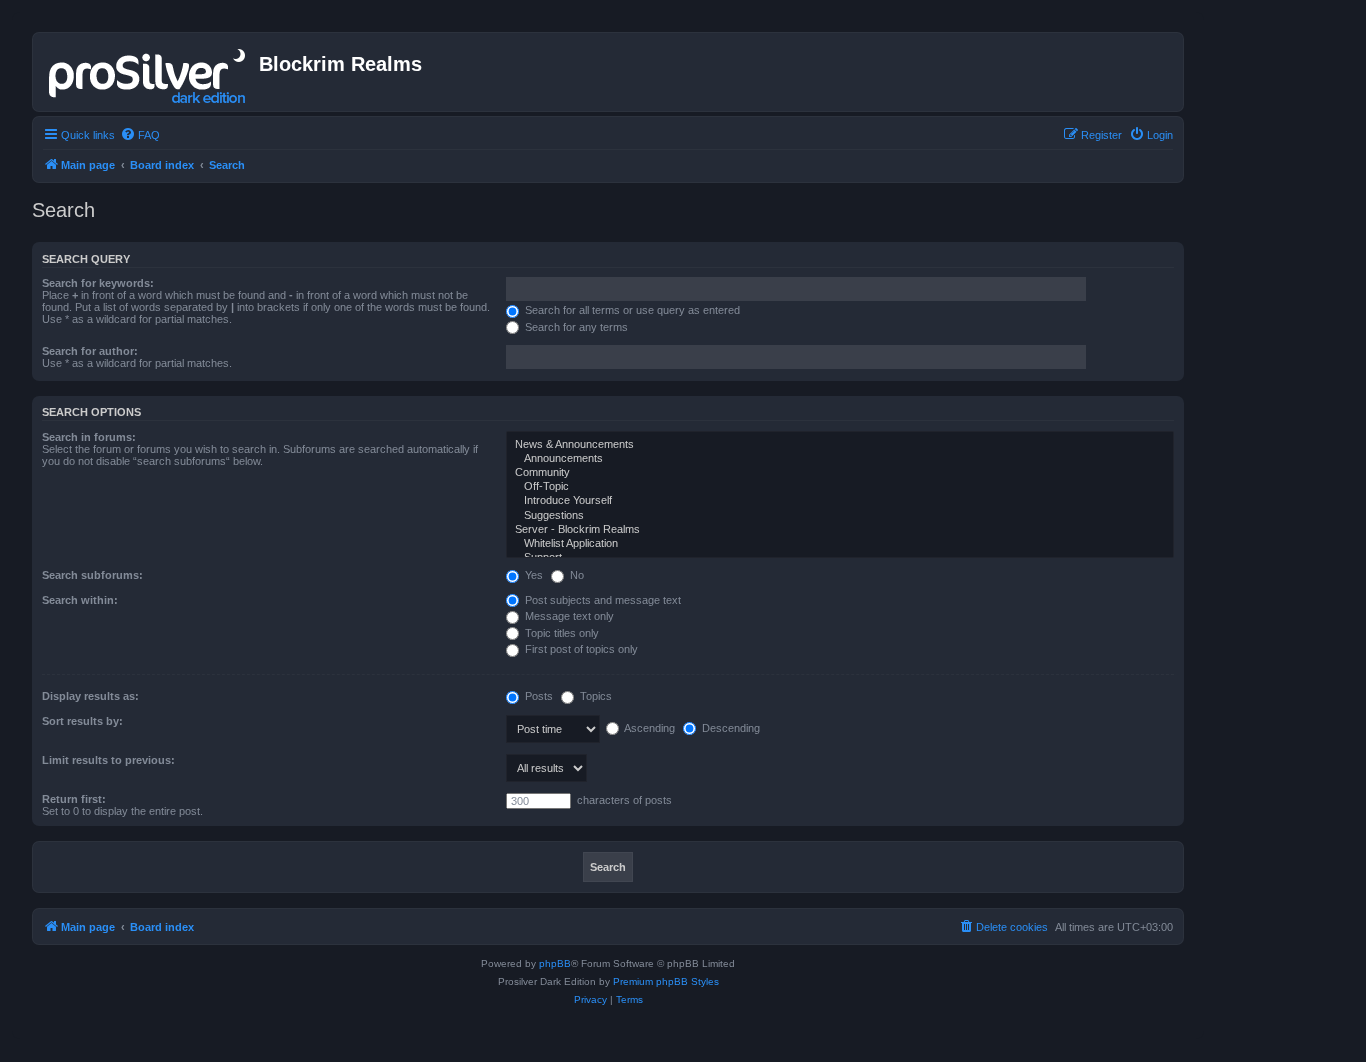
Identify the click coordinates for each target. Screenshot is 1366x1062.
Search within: (80, 600)
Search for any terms (575, 327)
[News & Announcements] (840, 445)
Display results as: (90, 696)
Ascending (648, 728)
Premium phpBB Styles (666, 981)
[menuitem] (140, 135)
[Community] (840, 473)
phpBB (555, 963)
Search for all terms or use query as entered (631, 310)
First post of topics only (580, 649)
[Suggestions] (840, 516)
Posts (537, 696)
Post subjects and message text (601, 600)
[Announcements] (840, 459)
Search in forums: (89, 437)
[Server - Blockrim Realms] (840, 530)
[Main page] (148, 72)
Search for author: (90, 351)
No (575, 575)
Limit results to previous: (108, 760)
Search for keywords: (98, 283)
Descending (729, 728)
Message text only (568, 616)
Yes (532, 575)
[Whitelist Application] (840, 544)
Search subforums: (92, 575)
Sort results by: (82, 721)
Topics (594, 696)
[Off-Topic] (840, 487)
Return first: (74, 799)
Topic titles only (560, 633)
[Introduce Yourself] (840, 501)
